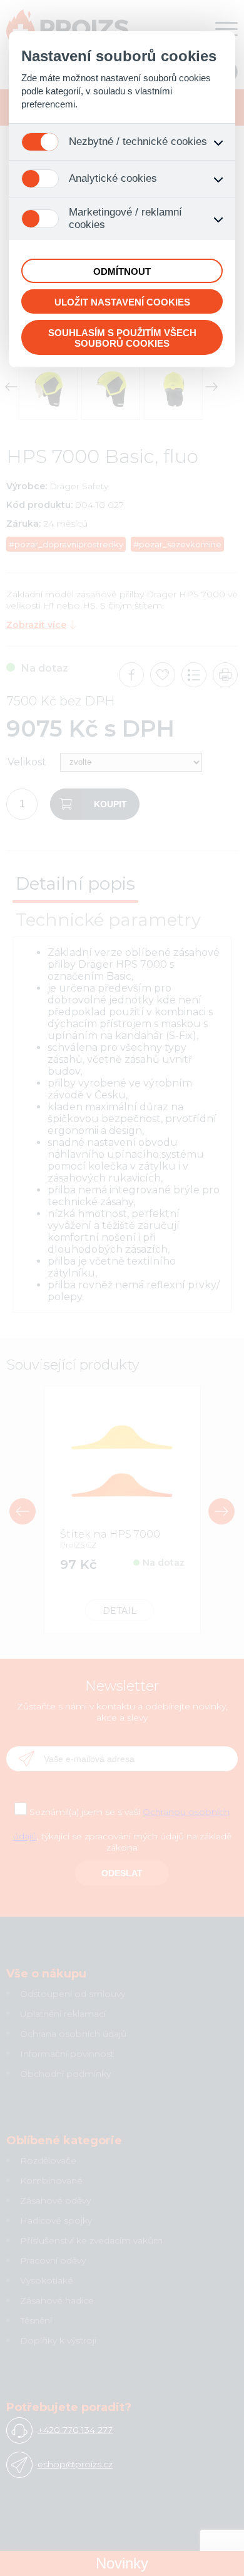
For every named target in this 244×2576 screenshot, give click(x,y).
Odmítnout (122, 271)
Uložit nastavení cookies (122, 302)
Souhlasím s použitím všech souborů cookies (122, 338)
